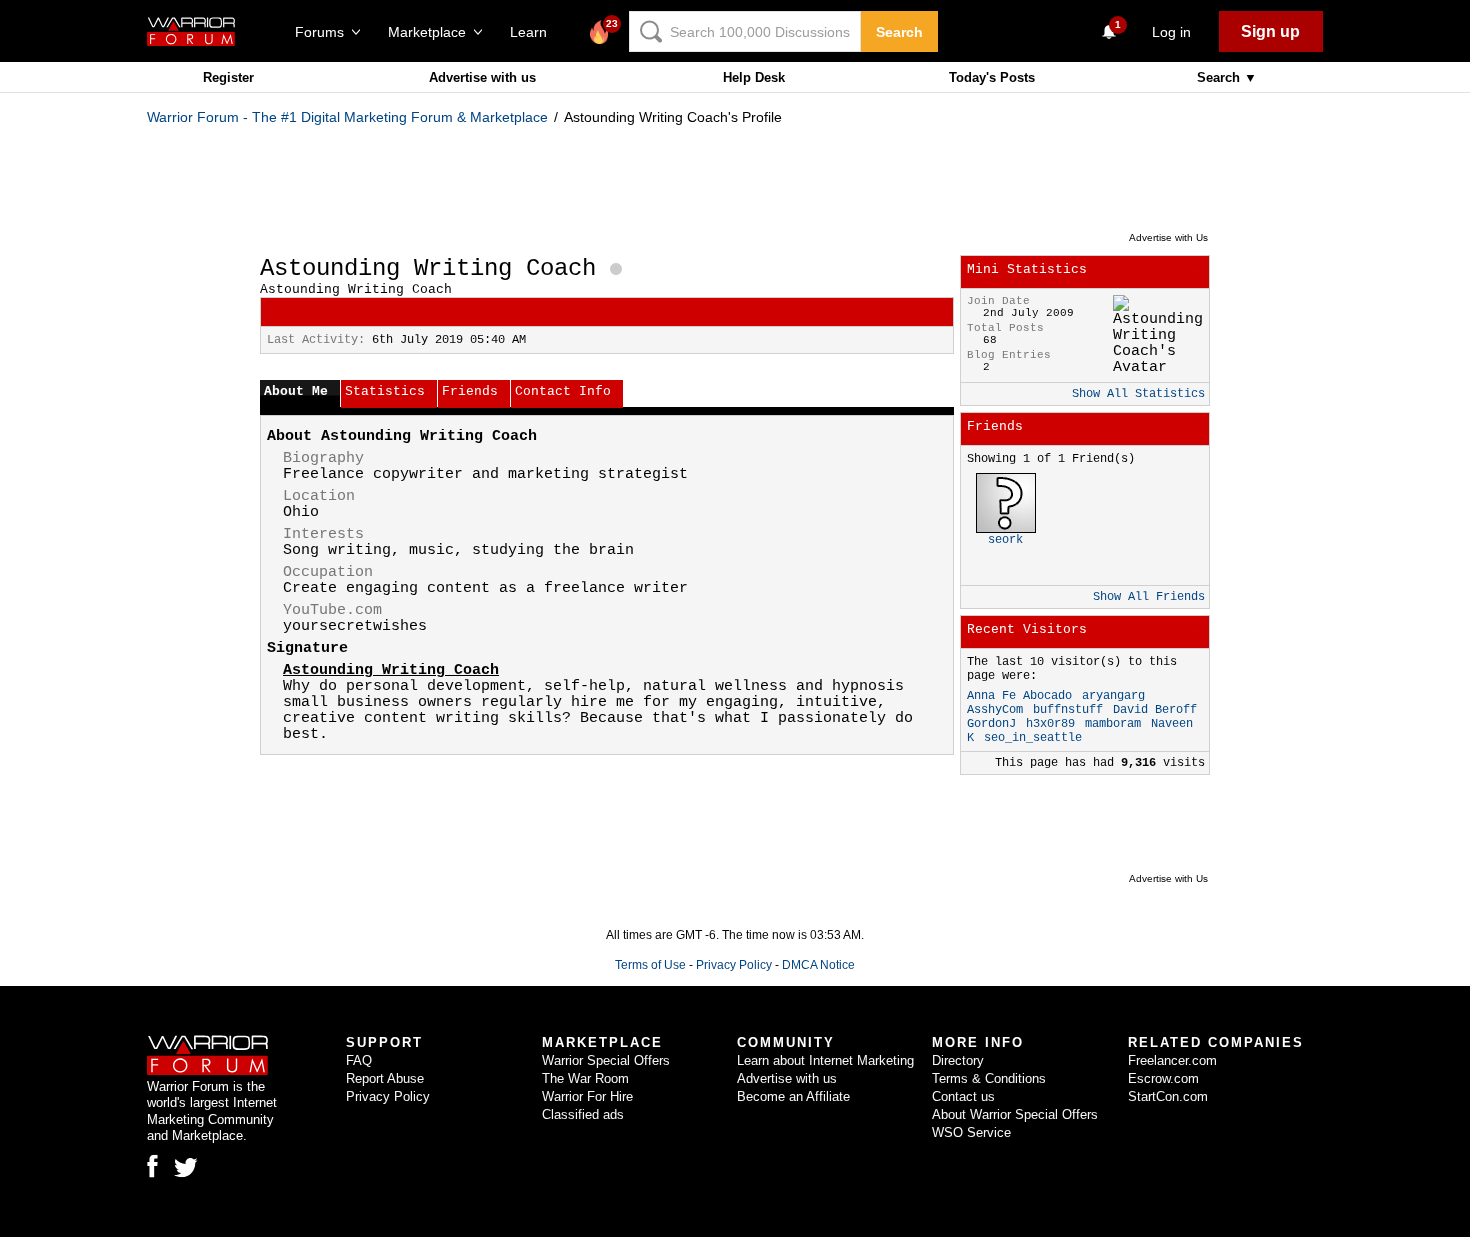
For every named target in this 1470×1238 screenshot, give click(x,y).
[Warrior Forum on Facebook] (152, 1166)
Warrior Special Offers (606, 1060)
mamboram (1113, 724)
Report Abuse (385, 1078)
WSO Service (971, 1132)
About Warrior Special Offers (1015, 1114)
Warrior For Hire (587, 1096)
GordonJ (991, 724)
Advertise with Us (1168, 237)
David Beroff (1155, 710)
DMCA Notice (818, 965)
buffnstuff (1068, 710)
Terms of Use (650, 965)
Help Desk (754, 77)
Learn (534, 32)
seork (1005, 540)
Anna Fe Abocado (1019, 696)
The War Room (585, 1078)
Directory (958, 1060)
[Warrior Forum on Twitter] (186, 1168)
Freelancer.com (1172, 1060)
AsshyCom (995, 710)
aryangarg (1113, 696)
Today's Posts (992, 77)
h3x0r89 (1050, 724)
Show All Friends (1149, 597)
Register (228, 77)
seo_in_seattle (1033, 738)
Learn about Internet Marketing (825, 1060)
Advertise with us (482, 77)
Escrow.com (1163, 1078)
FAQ (359, 1060)
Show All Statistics (1138, 394)
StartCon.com (1168, 1096)
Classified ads (583, 1114)
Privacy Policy (734, 965)
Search (899, 32)
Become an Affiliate (793, 1096)
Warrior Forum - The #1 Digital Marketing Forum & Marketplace (347, 117)
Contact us (963, 1096)
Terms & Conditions (989, 1078)
